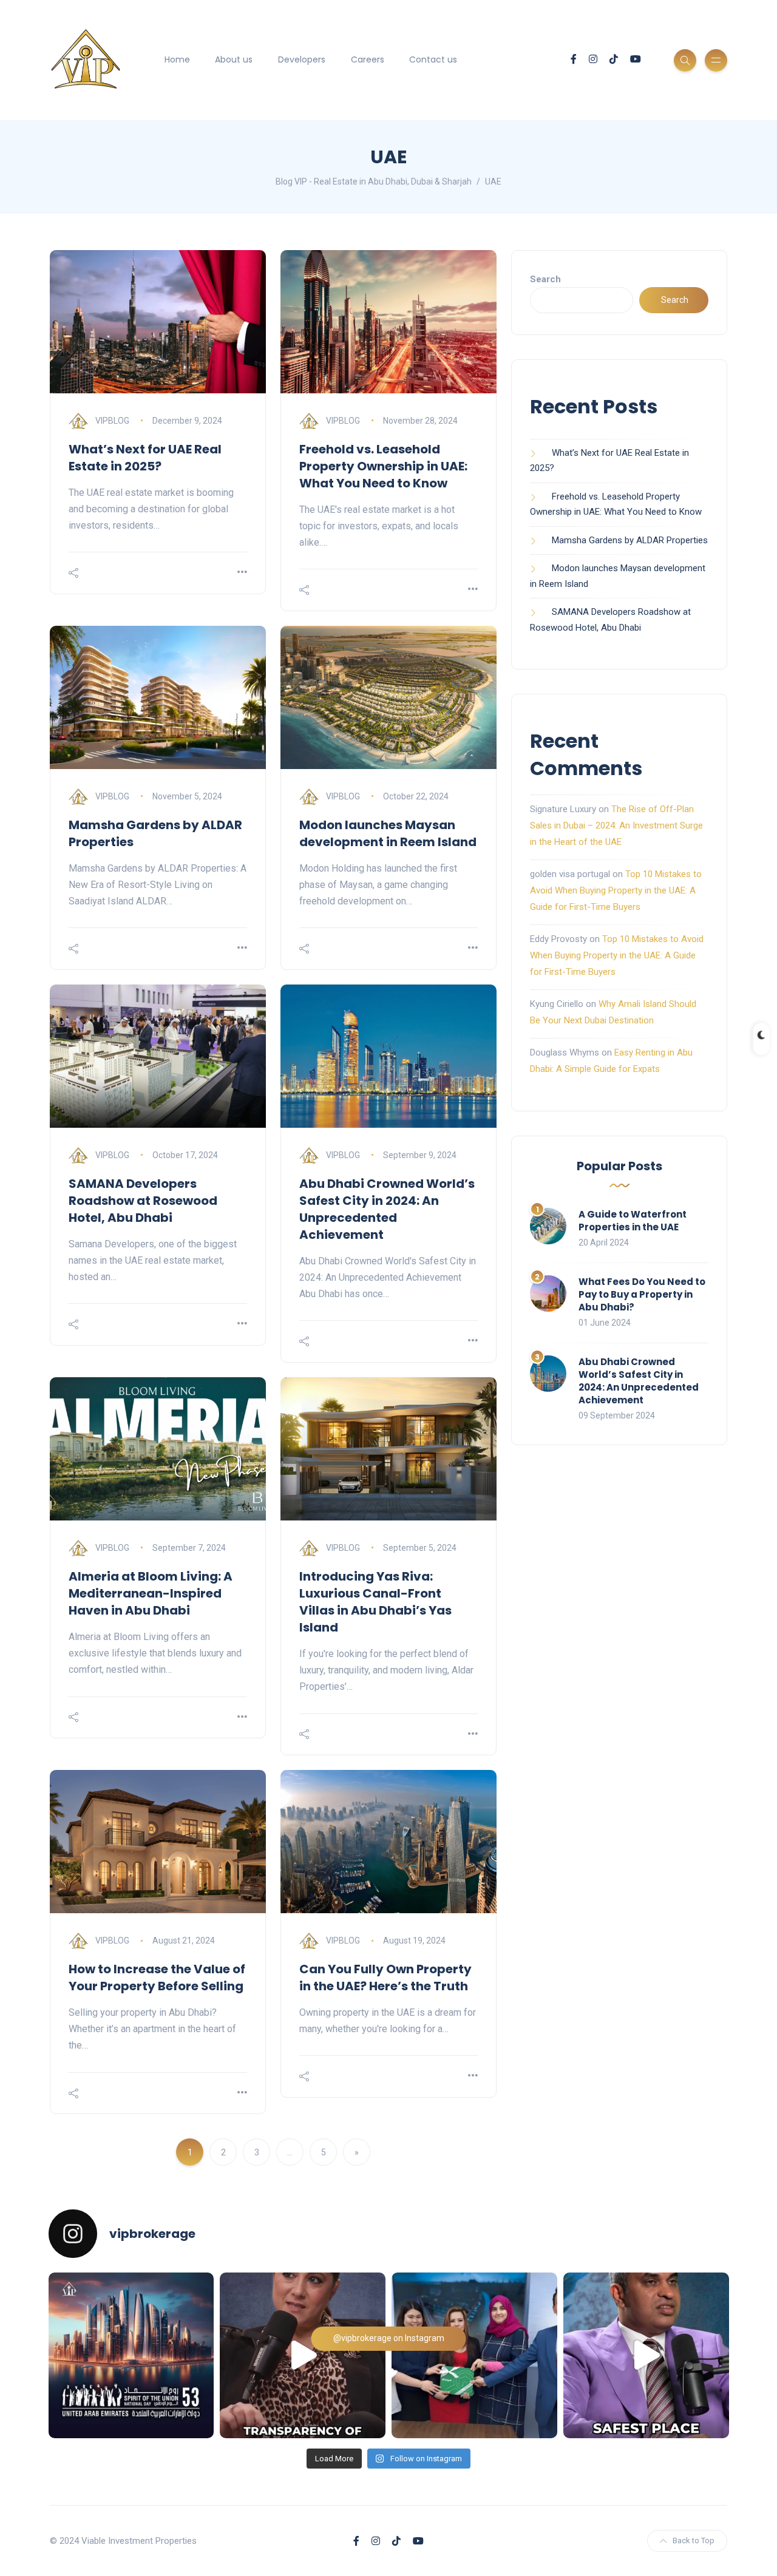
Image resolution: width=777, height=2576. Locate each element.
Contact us (433, 59)
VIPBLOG (112, 421)
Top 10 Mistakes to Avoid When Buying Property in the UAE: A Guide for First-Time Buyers (616, 890)
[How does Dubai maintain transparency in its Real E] (303, 2355)
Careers (368, 59)
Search (545, 279)
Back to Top (694, 2540)
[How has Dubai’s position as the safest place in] (646, 2355)
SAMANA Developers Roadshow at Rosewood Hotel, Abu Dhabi (143, 1201)
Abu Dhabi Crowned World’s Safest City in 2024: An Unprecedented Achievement (387, 1209)
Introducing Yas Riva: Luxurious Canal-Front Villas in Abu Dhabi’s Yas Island (375, 1602)
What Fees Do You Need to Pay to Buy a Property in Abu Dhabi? (642, 1294)
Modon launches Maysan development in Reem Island (388, 833)
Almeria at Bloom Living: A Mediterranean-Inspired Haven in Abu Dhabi (151, 1593)
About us (234, 59)
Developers (302, 59)
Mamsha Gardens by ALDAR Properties (630, 540)
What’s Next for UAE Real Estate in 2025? (145, 458)
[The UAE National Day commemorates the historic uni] (131, 2355)
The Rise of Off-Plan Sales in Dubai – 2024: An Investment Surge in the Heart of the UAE (616, 825)
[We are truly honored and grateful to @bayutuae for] (474, 2355)
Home (177, 59)
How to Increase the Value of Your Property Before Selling (157, 1978)
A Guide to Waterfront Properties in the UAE (633, 1221)
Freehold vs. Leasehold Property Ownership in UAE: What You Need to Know (383, 466)
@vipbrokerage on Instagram (389, 2338)
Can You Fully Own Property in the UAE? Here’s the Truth (385, 1978)
